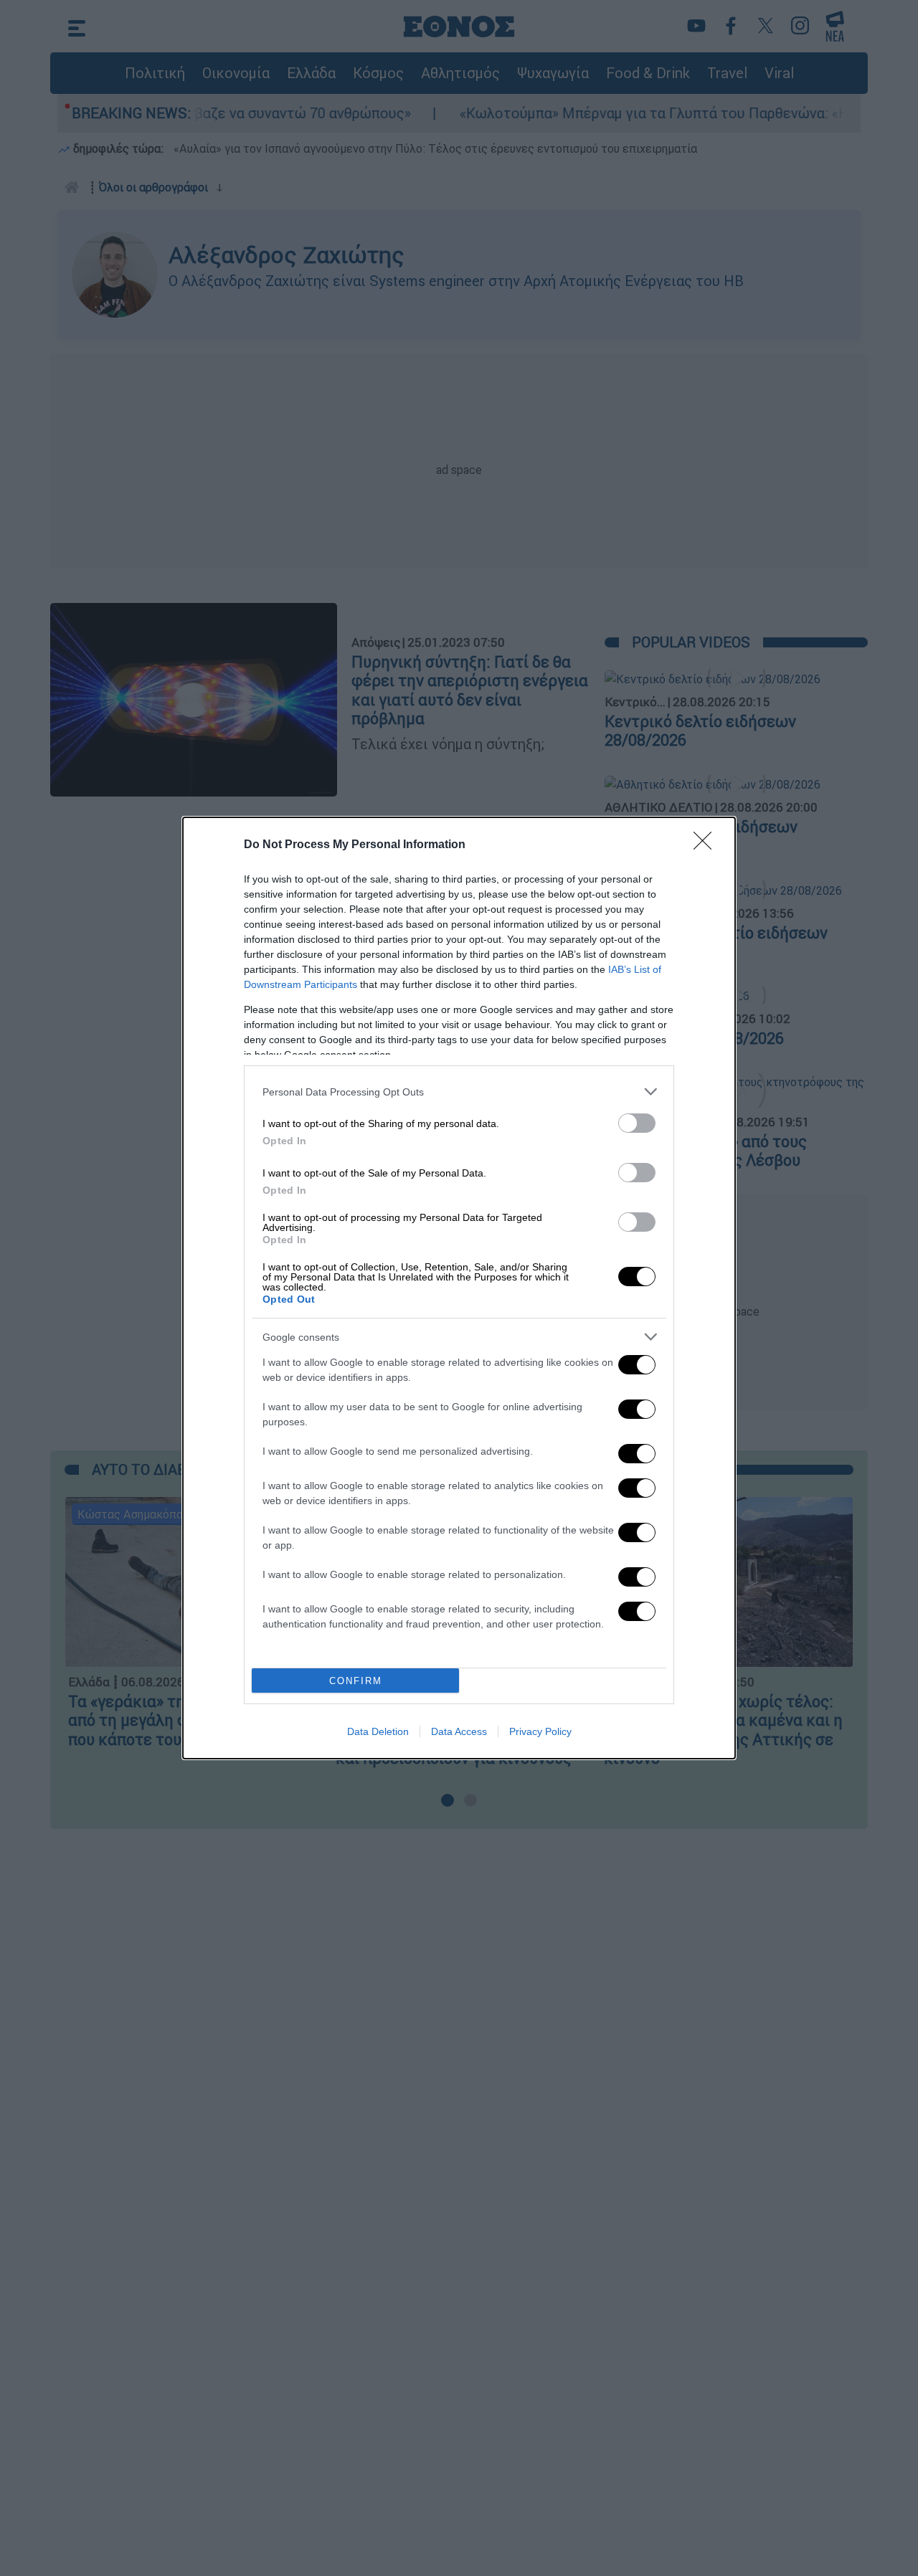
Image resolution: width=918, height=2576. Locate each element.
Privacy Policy (540, 1731)
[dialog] (459, 1288)
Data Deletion (378, 1731)
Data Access (459, 1731)
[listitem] (459, 1092)
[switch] (637, 1123)
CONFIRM (356, 1681)
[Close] (707, 845)
